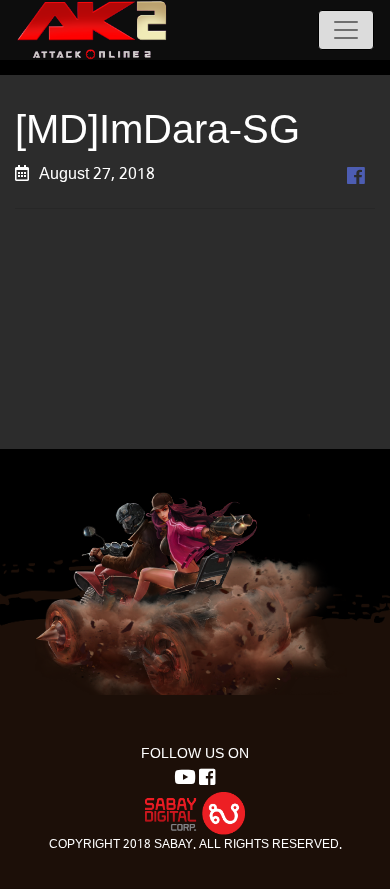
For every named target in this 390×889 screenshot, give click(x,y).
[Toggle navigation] (346, 30)
